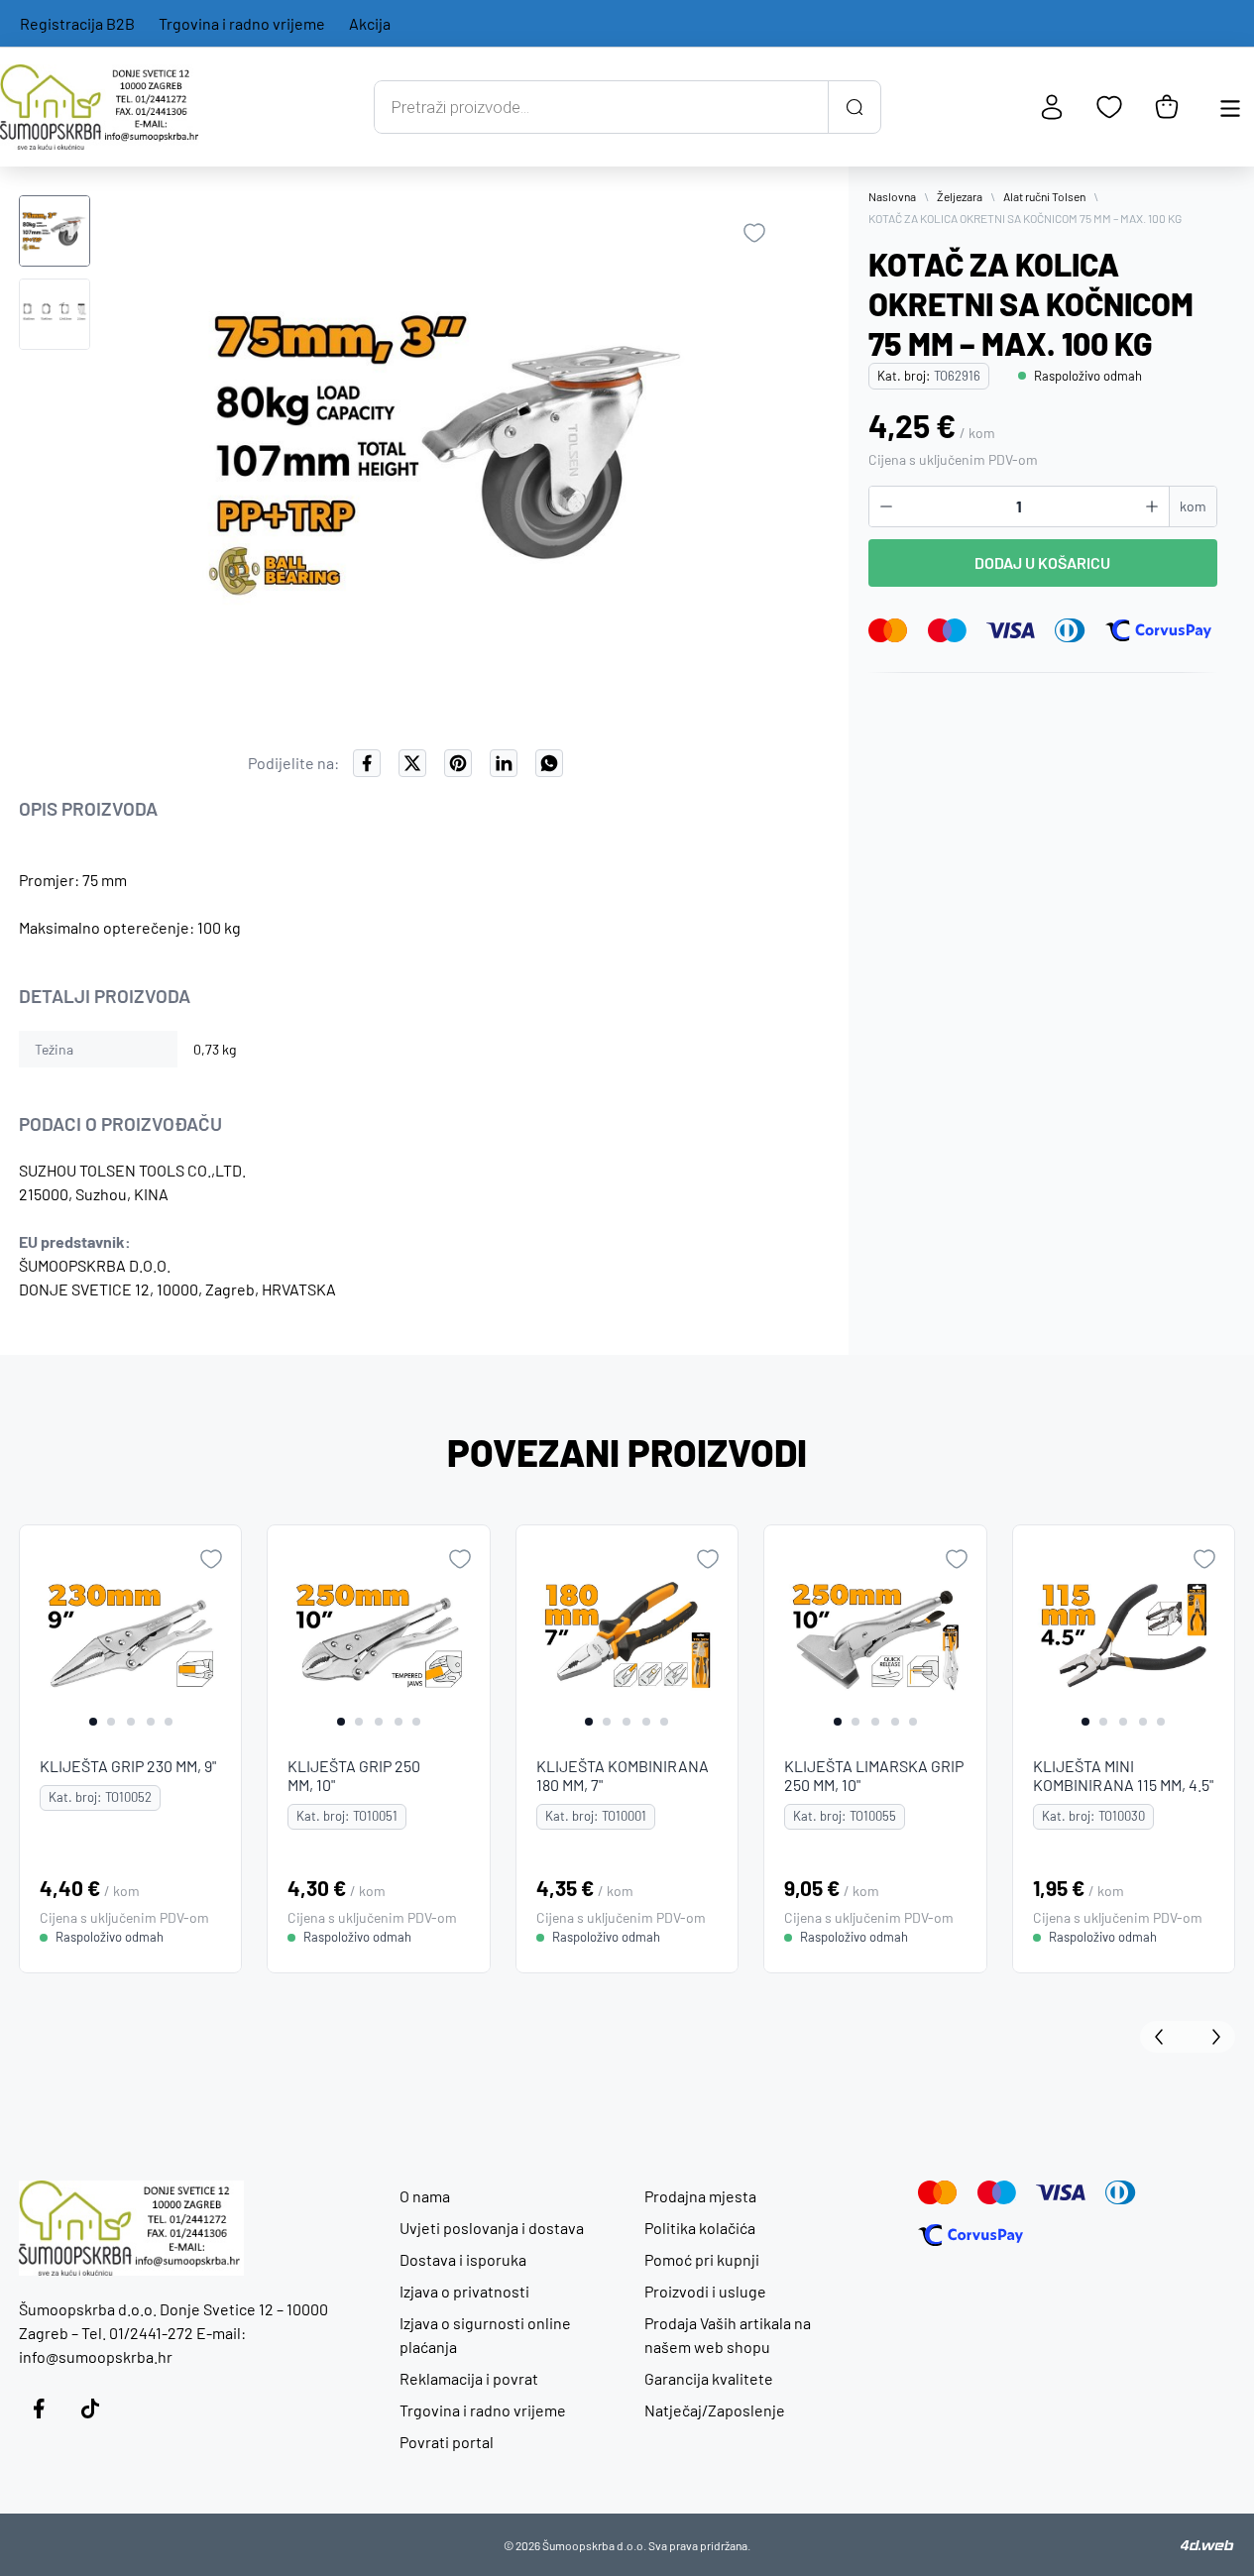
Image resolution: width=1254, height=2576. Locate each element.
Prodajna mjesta (700, 2196)
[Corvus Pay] (1158, 630)
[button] (55, 231)
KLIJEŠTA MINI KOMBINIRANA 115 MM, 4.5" (1123, 1775)
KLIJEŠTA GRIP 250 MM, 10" (355, 1775)
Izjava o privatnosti (464, 2291)
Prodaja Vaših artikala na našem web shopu (728, 2335)
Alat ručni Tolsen (1044, 196)
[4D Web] (1207, 2545)
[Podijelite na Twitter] (412, 763)
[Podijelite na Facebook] (367, 763)
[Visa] (1011, 630)
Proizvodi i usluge (705, 2291)
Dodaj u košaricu (1042, 562)
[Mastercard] (888, 630)
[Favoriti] (1109, 107)
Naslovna (892, 196)
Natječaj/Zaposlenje (715, 2410)
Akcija (370, 23)
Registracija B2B (77, 23)
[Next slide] (223, 1636)
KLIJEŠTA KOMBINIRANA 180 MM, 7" (623, 1775)
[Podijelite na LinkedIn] (504, 763)
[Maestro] (947, 630)
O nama (425, 2196)
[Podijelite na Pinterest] (458, 763)
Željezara (960, 196)
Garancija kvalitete (709, 2378)
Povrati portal (447, 2442)
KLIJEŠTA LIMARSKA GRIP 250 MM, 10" (874, 1775)
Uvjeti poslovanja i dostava (492, 2228)
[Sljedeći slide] (1211, 2037)
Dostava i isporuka (463, 2259)
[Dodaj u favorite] (754, 233)
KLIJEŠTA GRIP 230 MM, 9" (128, 1766)
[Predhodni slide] (1164, 2037)
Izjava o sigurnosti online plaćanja (485, 2335)
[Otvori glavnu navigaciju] (1230, 107)
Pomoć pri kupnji (702, 2259)
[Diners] (1070, 630)
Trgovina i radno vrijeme (242, 23)
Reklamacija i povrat (469, 2378)
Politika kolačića (700, 2228)
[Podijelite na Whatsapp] (549, 763)
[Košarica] (1167, 107)
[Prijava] (1052, 107)
